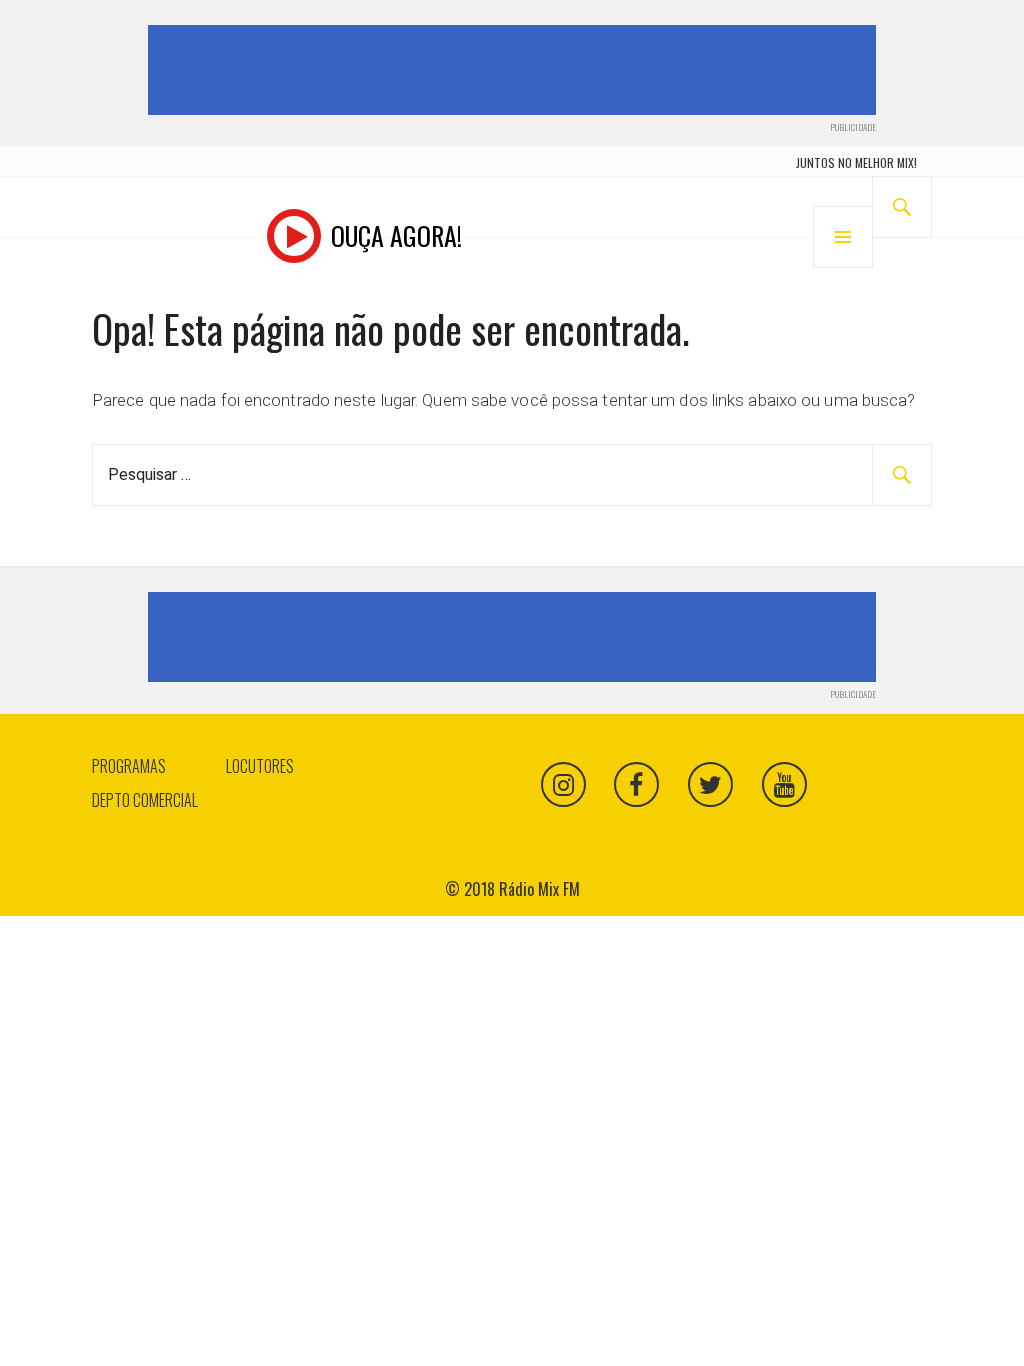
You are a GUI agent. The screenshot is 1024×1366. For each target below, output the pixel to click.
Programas (129, 766)
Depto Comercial (145, 800)
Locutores (260, 766)
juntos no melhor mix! (856, 162)
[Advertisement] (516, 70)
